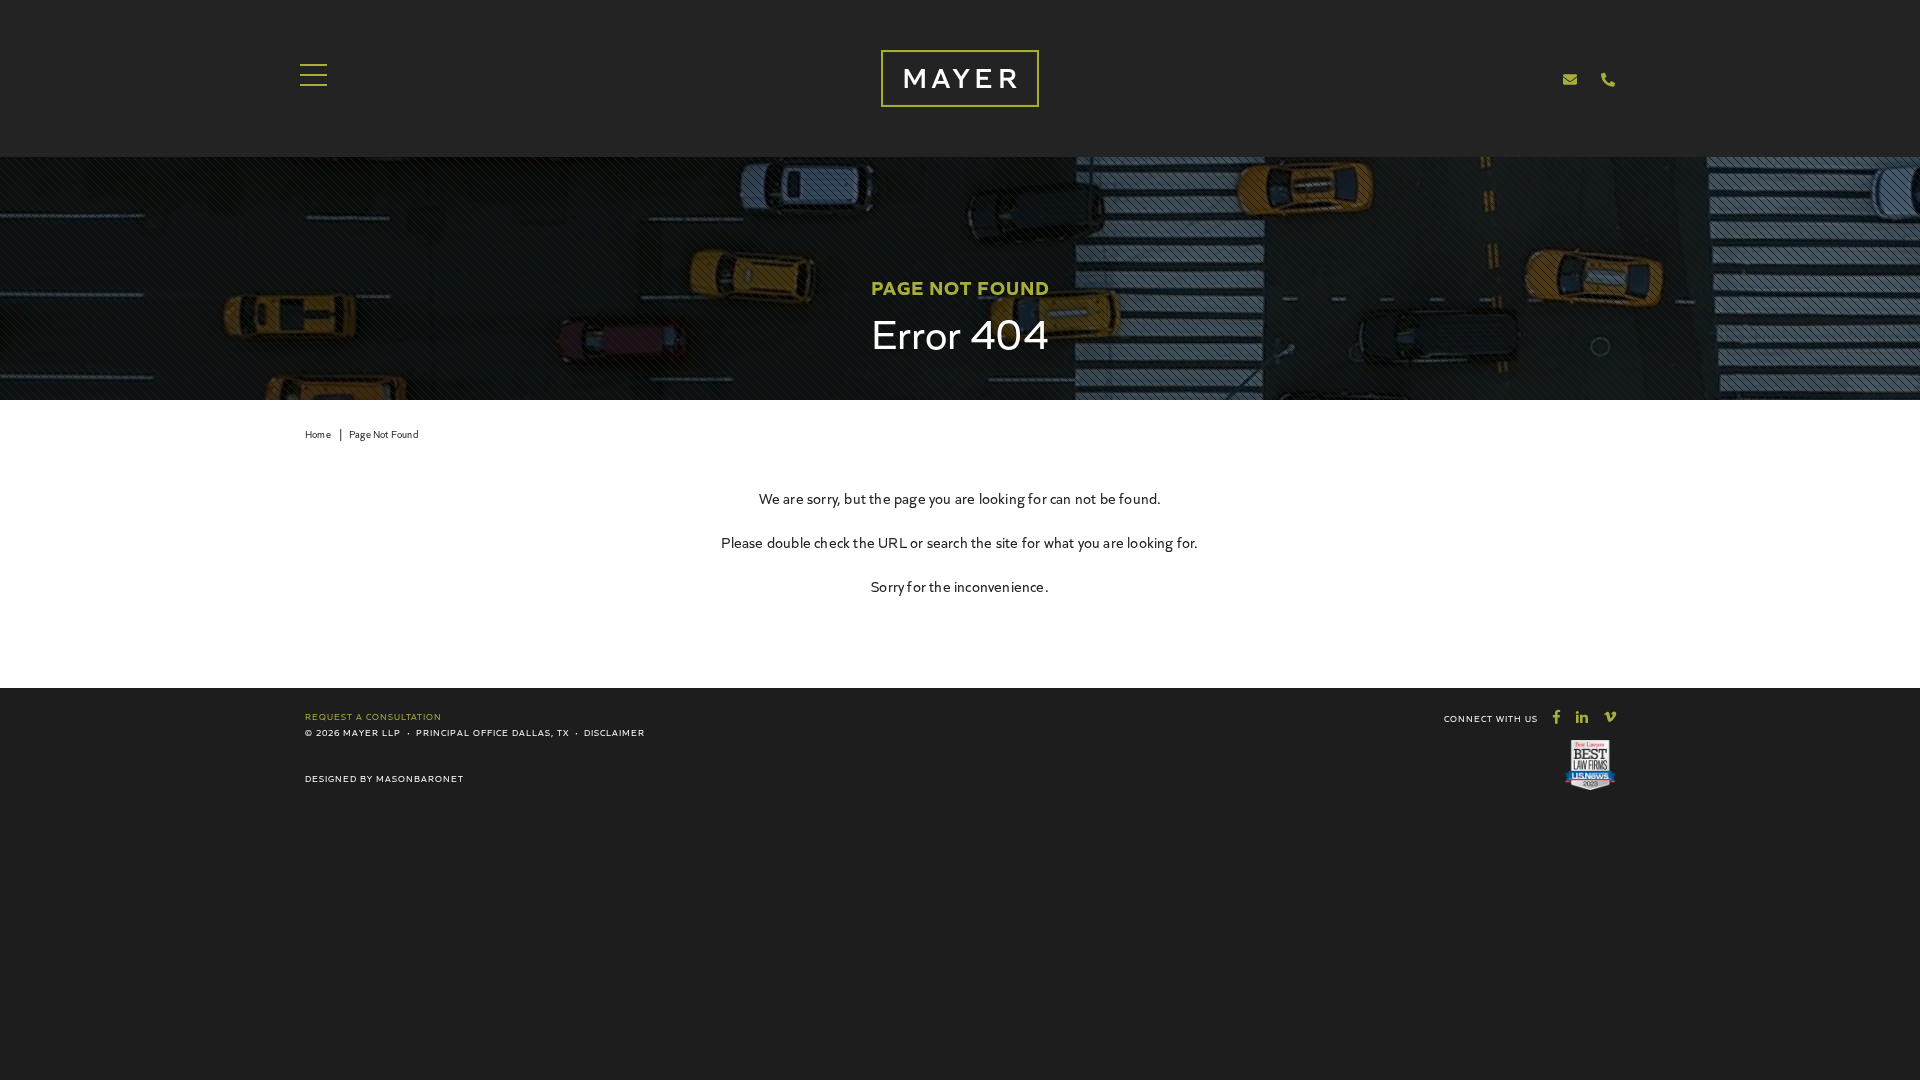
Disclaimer (614, 732)
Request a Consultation (373, 716)
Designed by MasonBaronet (384, 778)
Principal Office (462, 732)
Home (318, 434)
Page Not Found (383, 434)
